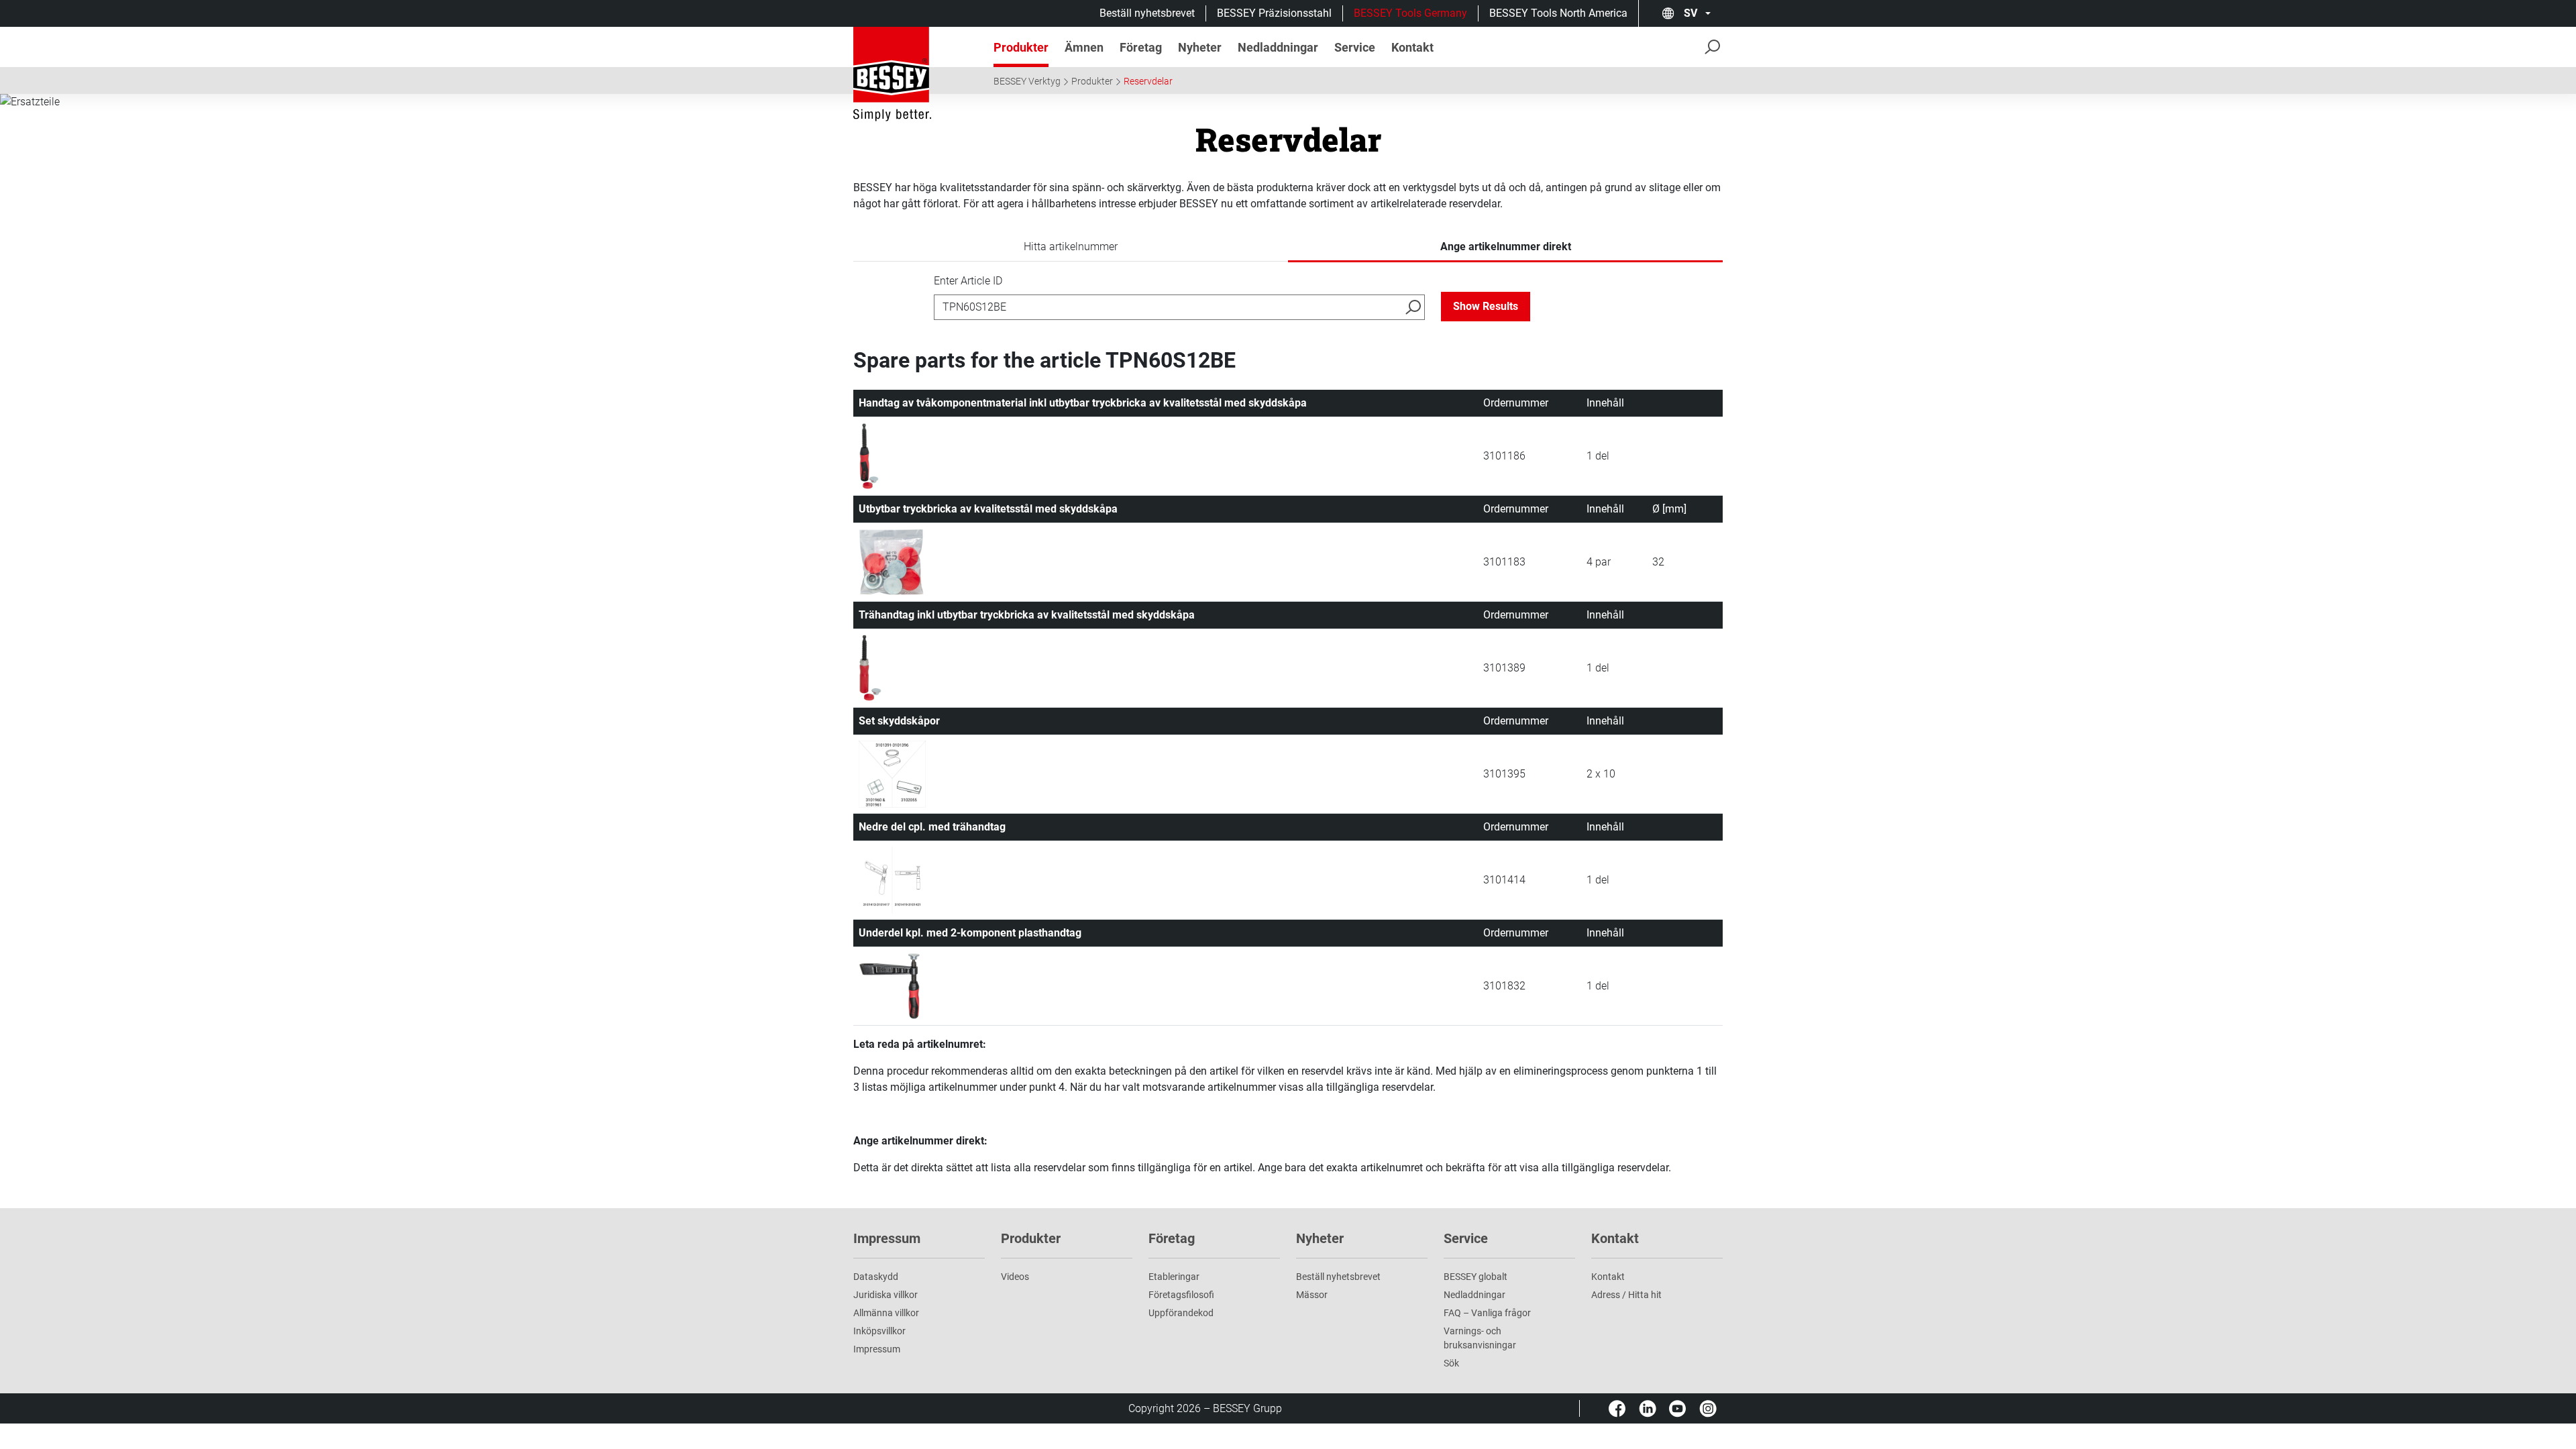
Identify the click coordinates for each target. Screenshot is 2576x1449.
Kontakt (1608, 1277)
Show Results (1486, 306)
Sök (1451, 1363)
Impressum (877, 1349)
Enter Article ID (968, 281)
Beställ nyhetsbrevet (1147, 13)
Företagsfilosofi (1181, 1295)
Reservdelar (1148, 81)
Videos (1015, 1277)
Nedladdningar (1474, 1295)
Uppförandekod (1181, 1313)
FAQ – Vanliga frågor (1487, 1313)
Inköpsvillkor (879, 1331)
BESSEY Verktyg (1027, 81)
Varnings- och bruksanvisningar (1480, 1338)
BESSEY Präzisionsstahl (1274, 13)
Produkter (1092, 81)
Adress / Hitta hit (1626, 1295)
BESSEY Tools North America (1558, 13)
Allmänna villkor (886, 1313)
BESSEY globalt (1475, 1277)
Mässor (1312, 1295)
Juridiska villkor (885, 1295)
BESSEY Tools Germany (1410, 13)
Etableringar (1174, 1277)
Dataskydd (876, 1277)
